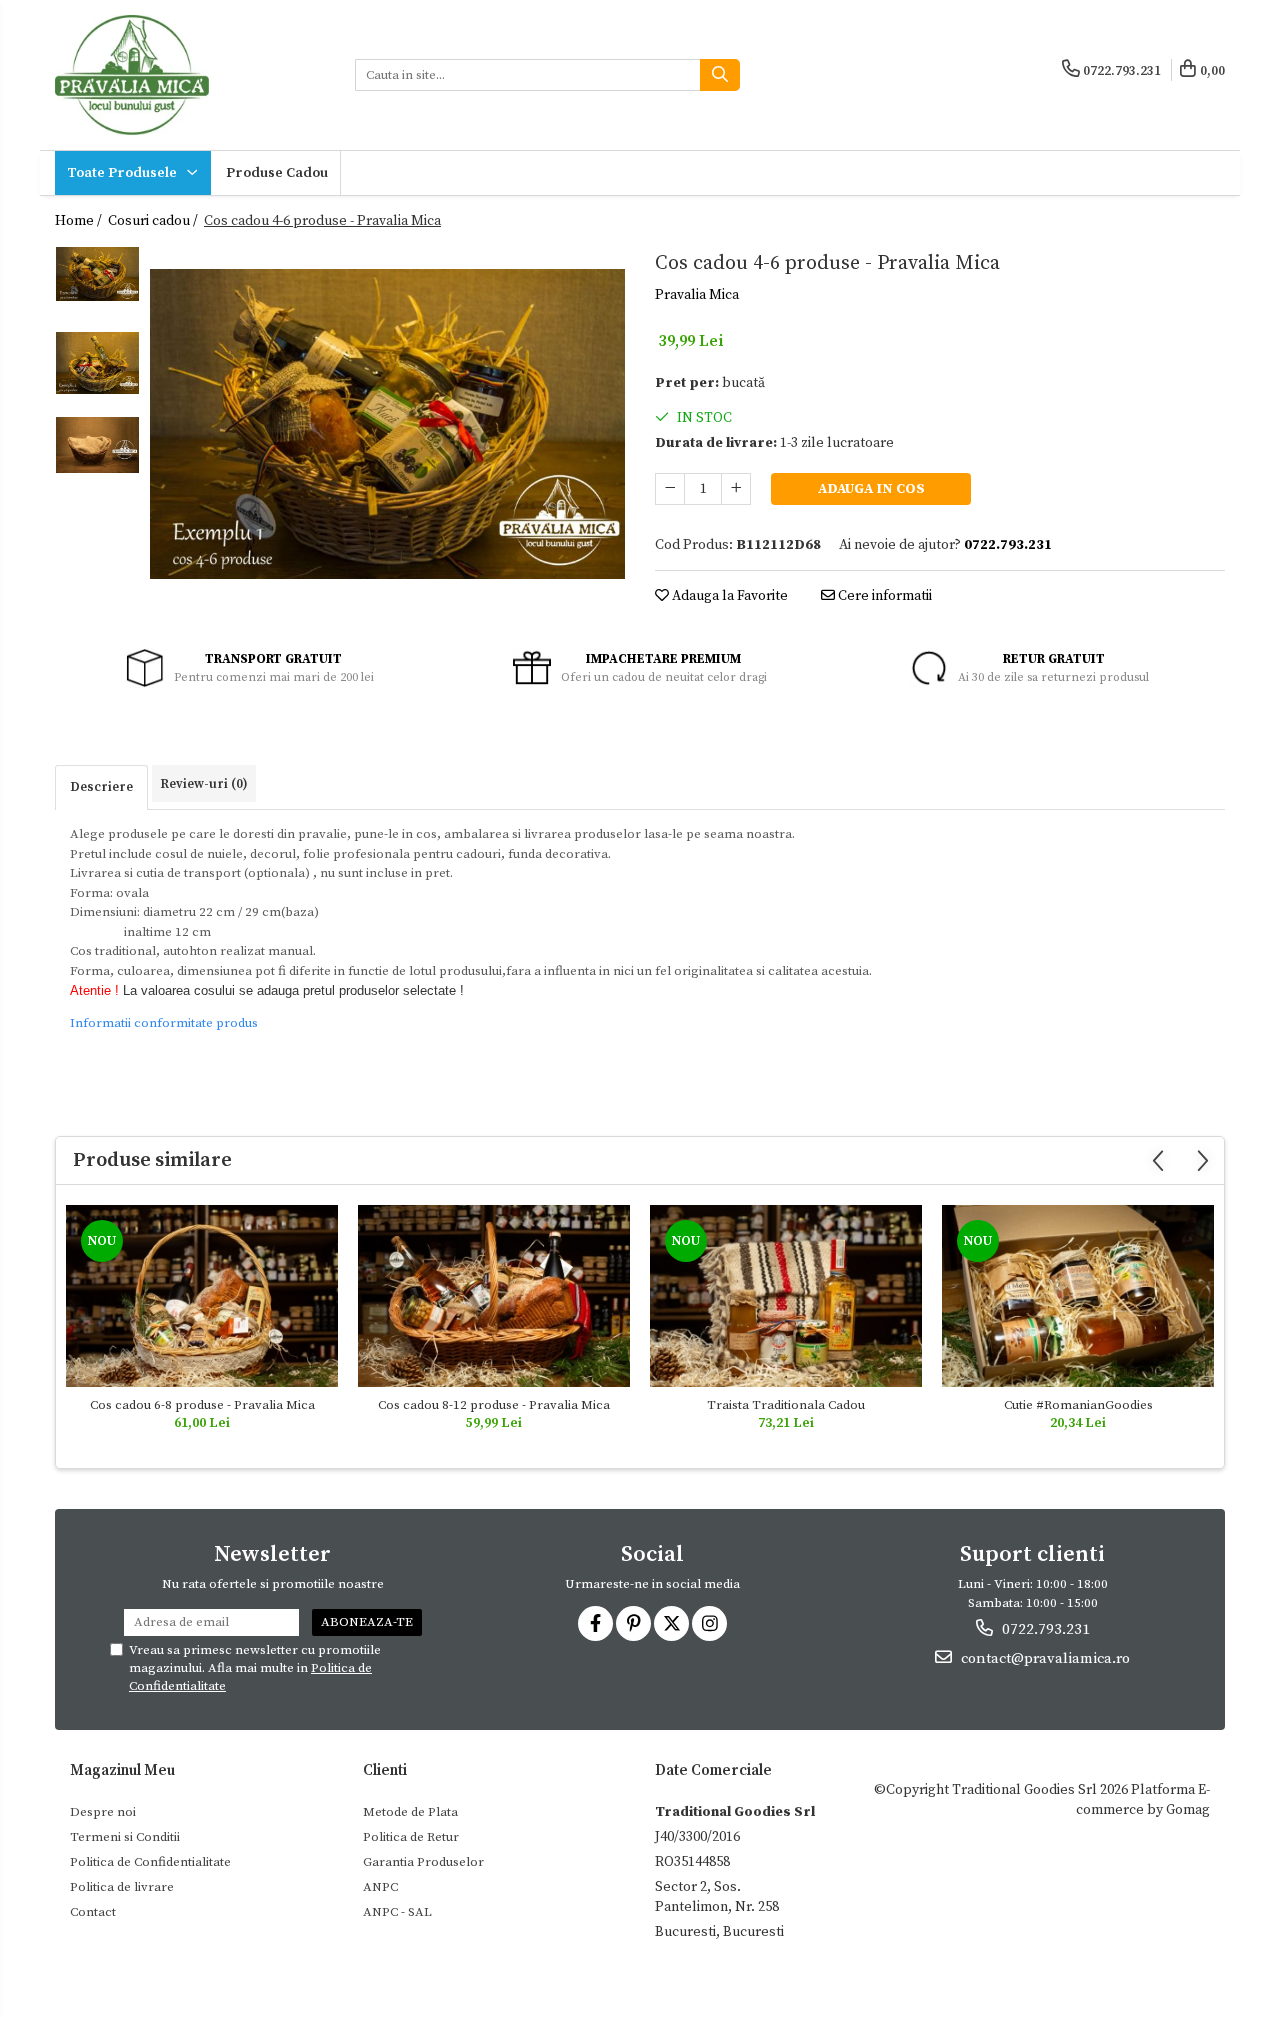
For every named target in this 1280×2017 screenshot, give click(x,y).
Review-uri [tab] (204, 784)
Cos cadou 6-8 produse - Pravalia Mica (202, 1405)
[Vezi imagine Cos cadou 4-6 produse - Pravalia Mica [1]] (97, 363)
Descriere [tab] (101, 787)
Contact (93, 1912)
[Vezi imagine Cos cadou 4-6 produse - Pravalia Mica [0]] (97, 274)
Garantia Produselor (423, 1862)
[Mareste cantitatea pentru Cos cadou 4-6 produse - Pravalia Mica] (736, 489)
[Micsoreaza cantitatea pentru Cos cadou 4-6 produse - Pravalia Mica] (670, 489)
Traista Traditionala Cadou (786, 1405)
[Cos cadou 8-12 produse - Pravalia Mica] (494, 1295)
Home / (80, 221)
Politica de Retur (411, 1837)
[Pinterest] (633, 1623)
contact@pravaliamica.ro (1043, 1658)
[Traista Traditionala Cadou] (786, 1295)
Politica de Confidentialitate (150, 1862)
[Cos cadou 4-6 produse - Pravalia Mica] (387, 424)
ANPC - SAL (397, 1912)
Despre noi (103, 1812)
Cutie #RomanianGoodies (1078, 1405)
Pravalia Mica (697, 295)
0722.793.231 (1044, 1629)
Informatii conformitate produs (164, 1023)
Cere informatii (883, 596)
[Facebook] (595, 1623)
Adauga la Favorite (728, 596)
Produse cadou (277, 173)
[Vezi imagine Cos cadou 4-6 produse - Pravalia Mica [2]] (97, 445)
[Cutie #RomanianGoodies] (1078, 1295)
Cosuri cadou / (154, 221)
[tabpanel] (387, 424)
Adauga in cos (871, 489)
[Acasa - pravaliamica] (190, 75)
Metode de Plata (410, 1812)
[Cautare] (720, 75)
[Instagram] (709, 1623)
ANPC (380, 1887)
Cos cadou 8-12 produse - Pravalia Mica (494, 1405)
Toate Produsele (123, 173)
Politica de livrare (122, 1887)
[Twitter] (671, 1623)
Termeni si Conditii (125, 1837)
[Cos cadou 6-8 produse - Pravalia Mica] (202, 1295)
